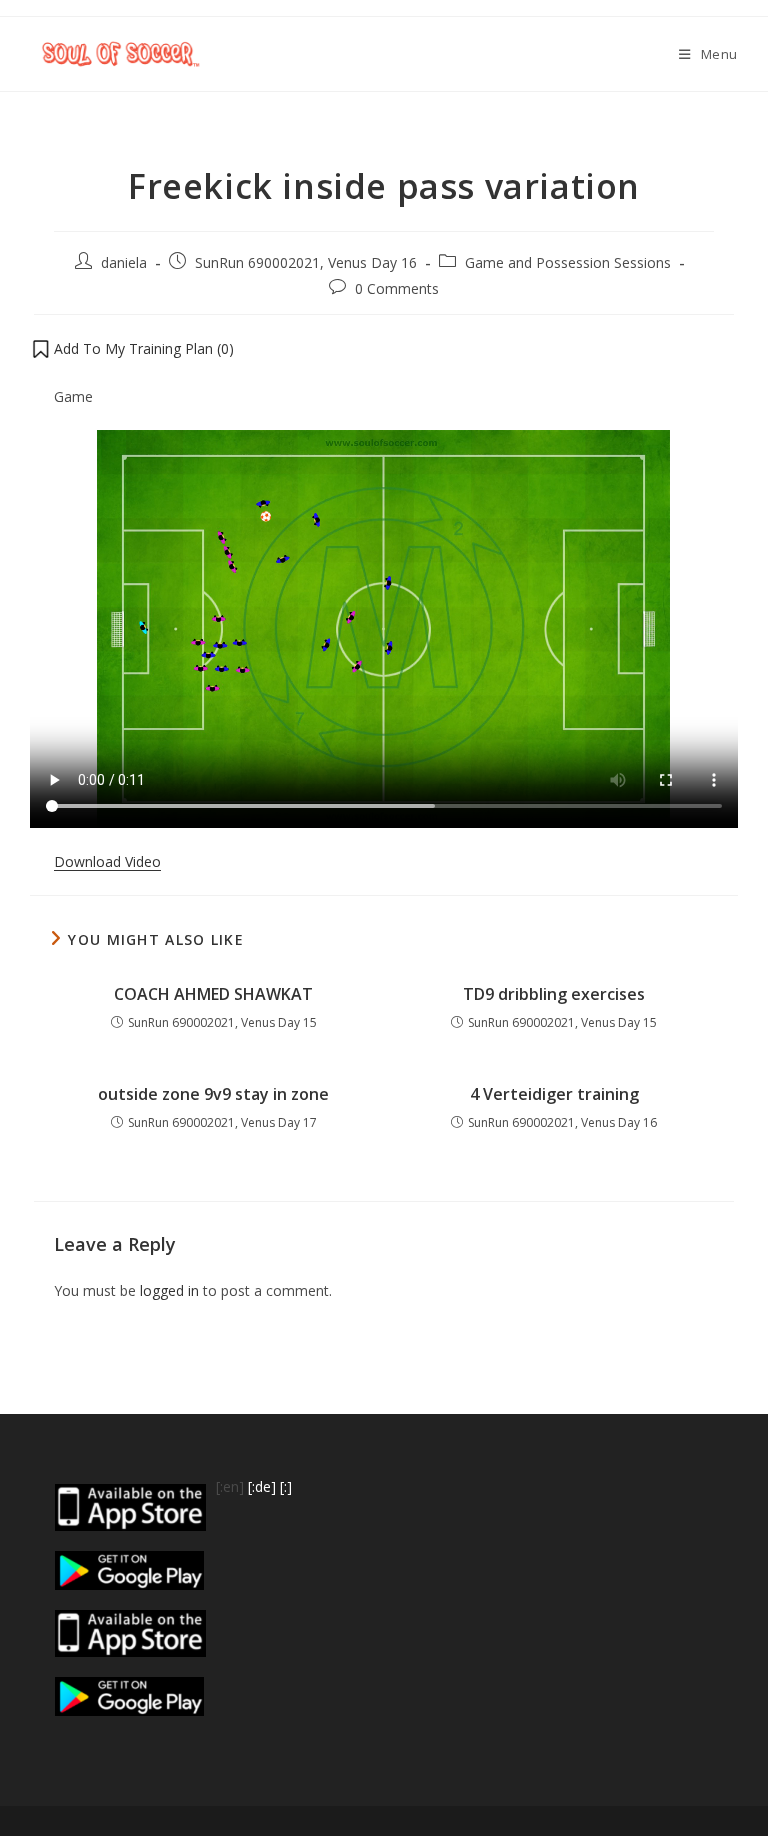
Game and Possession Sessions (568, 262)
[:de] (262, 1486)
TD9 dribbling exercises (554, 994)
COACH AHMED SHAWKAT (213, 994)
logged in (169, 1290)
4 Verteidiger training (554, 1094)
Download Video (107, 861)
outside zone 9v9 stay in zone (213, 1094)
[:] (286, 1486)
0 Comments (397, 288)
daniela (124, 262)
